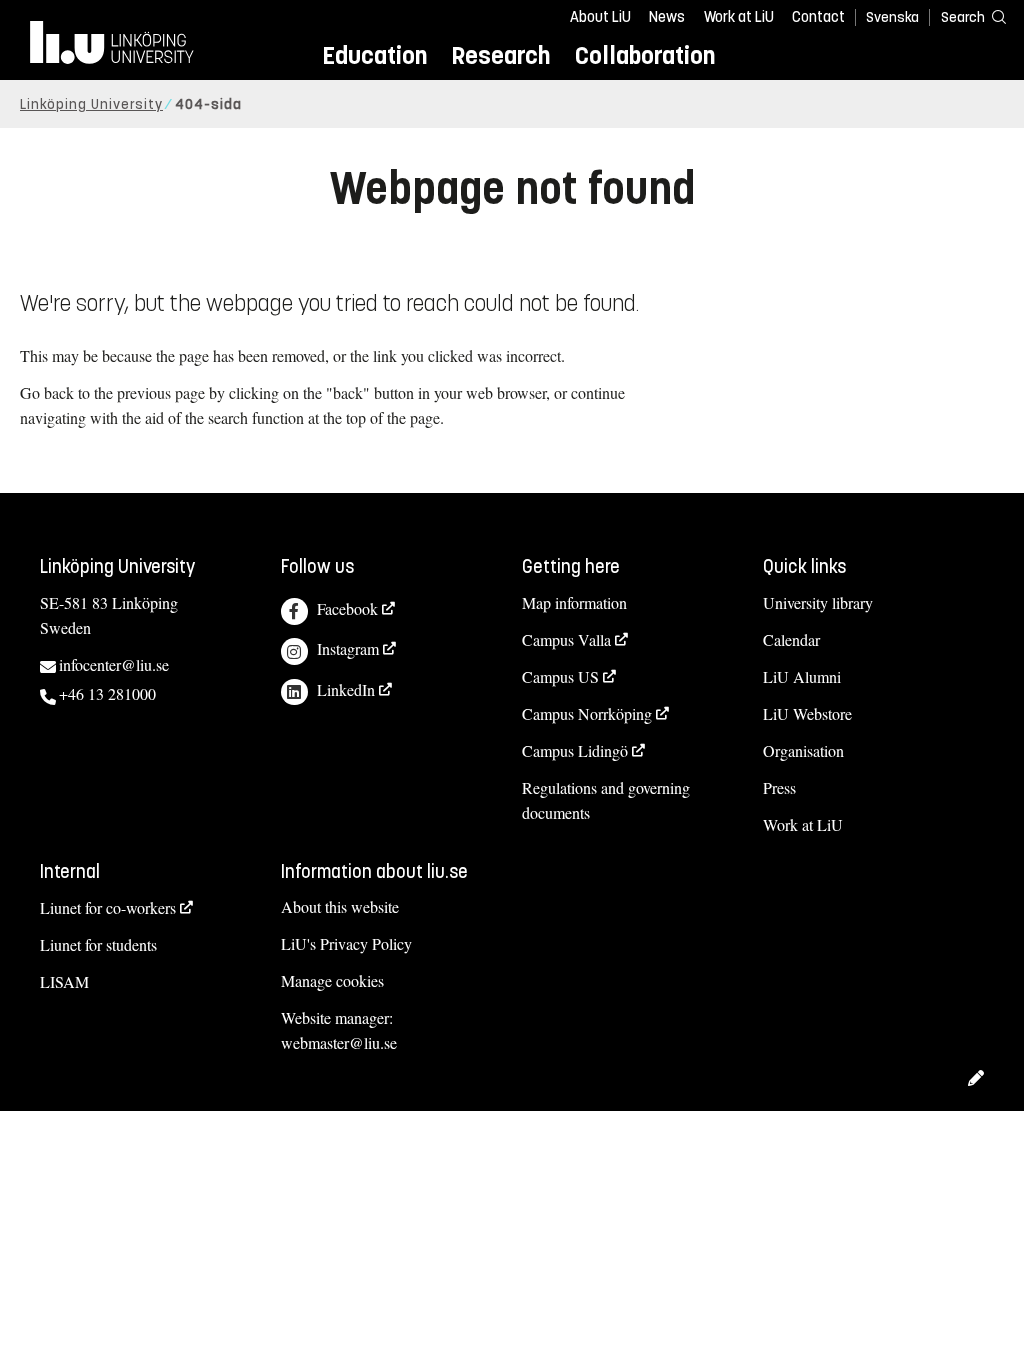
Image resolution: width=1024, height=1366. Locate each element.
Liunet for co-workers (108, 907)
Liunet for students (98, 944)
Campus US (560, 676)
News (667, 17)
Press (779, 787)
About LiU (600, 17)
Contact (818, 17)
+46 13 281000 (107, 693)
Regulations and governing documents (606, 800)
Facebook (347, 608)
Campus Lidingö (575, 750)
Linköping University (91, 104)
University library (818, 602)
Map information (574, 602)
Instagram (348, 648)
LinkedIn (346, 689)
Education (374, 55)
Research (500, 55)
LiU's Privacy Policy (346, 943)
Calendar (791, 639)
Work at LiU (739, 17)
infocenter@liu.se (114, 664)
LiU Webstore (807, 713)
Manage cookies (332, 980)
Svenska (892, 17)
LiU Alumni (802, 676)
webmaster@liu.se (339, 1042)
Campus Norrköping (587, 713)
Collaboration (645, 55)
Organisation (803, 750)
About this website (340, 906)
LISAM (64, 981)
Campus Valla (566, 639)
